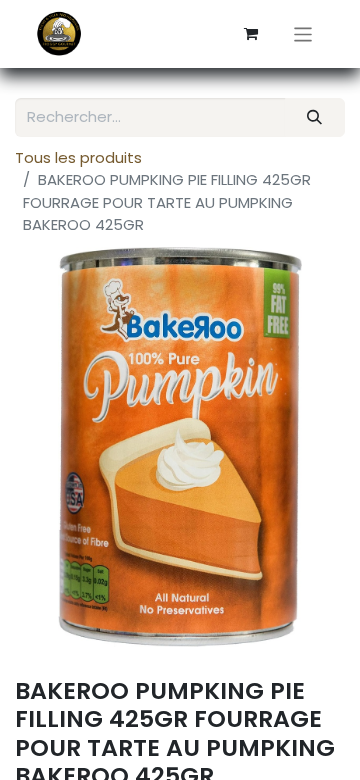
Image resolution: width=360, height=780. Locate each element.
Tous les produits (78, 157)
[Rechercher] (315, 117)
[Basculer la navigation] (303, 33)
